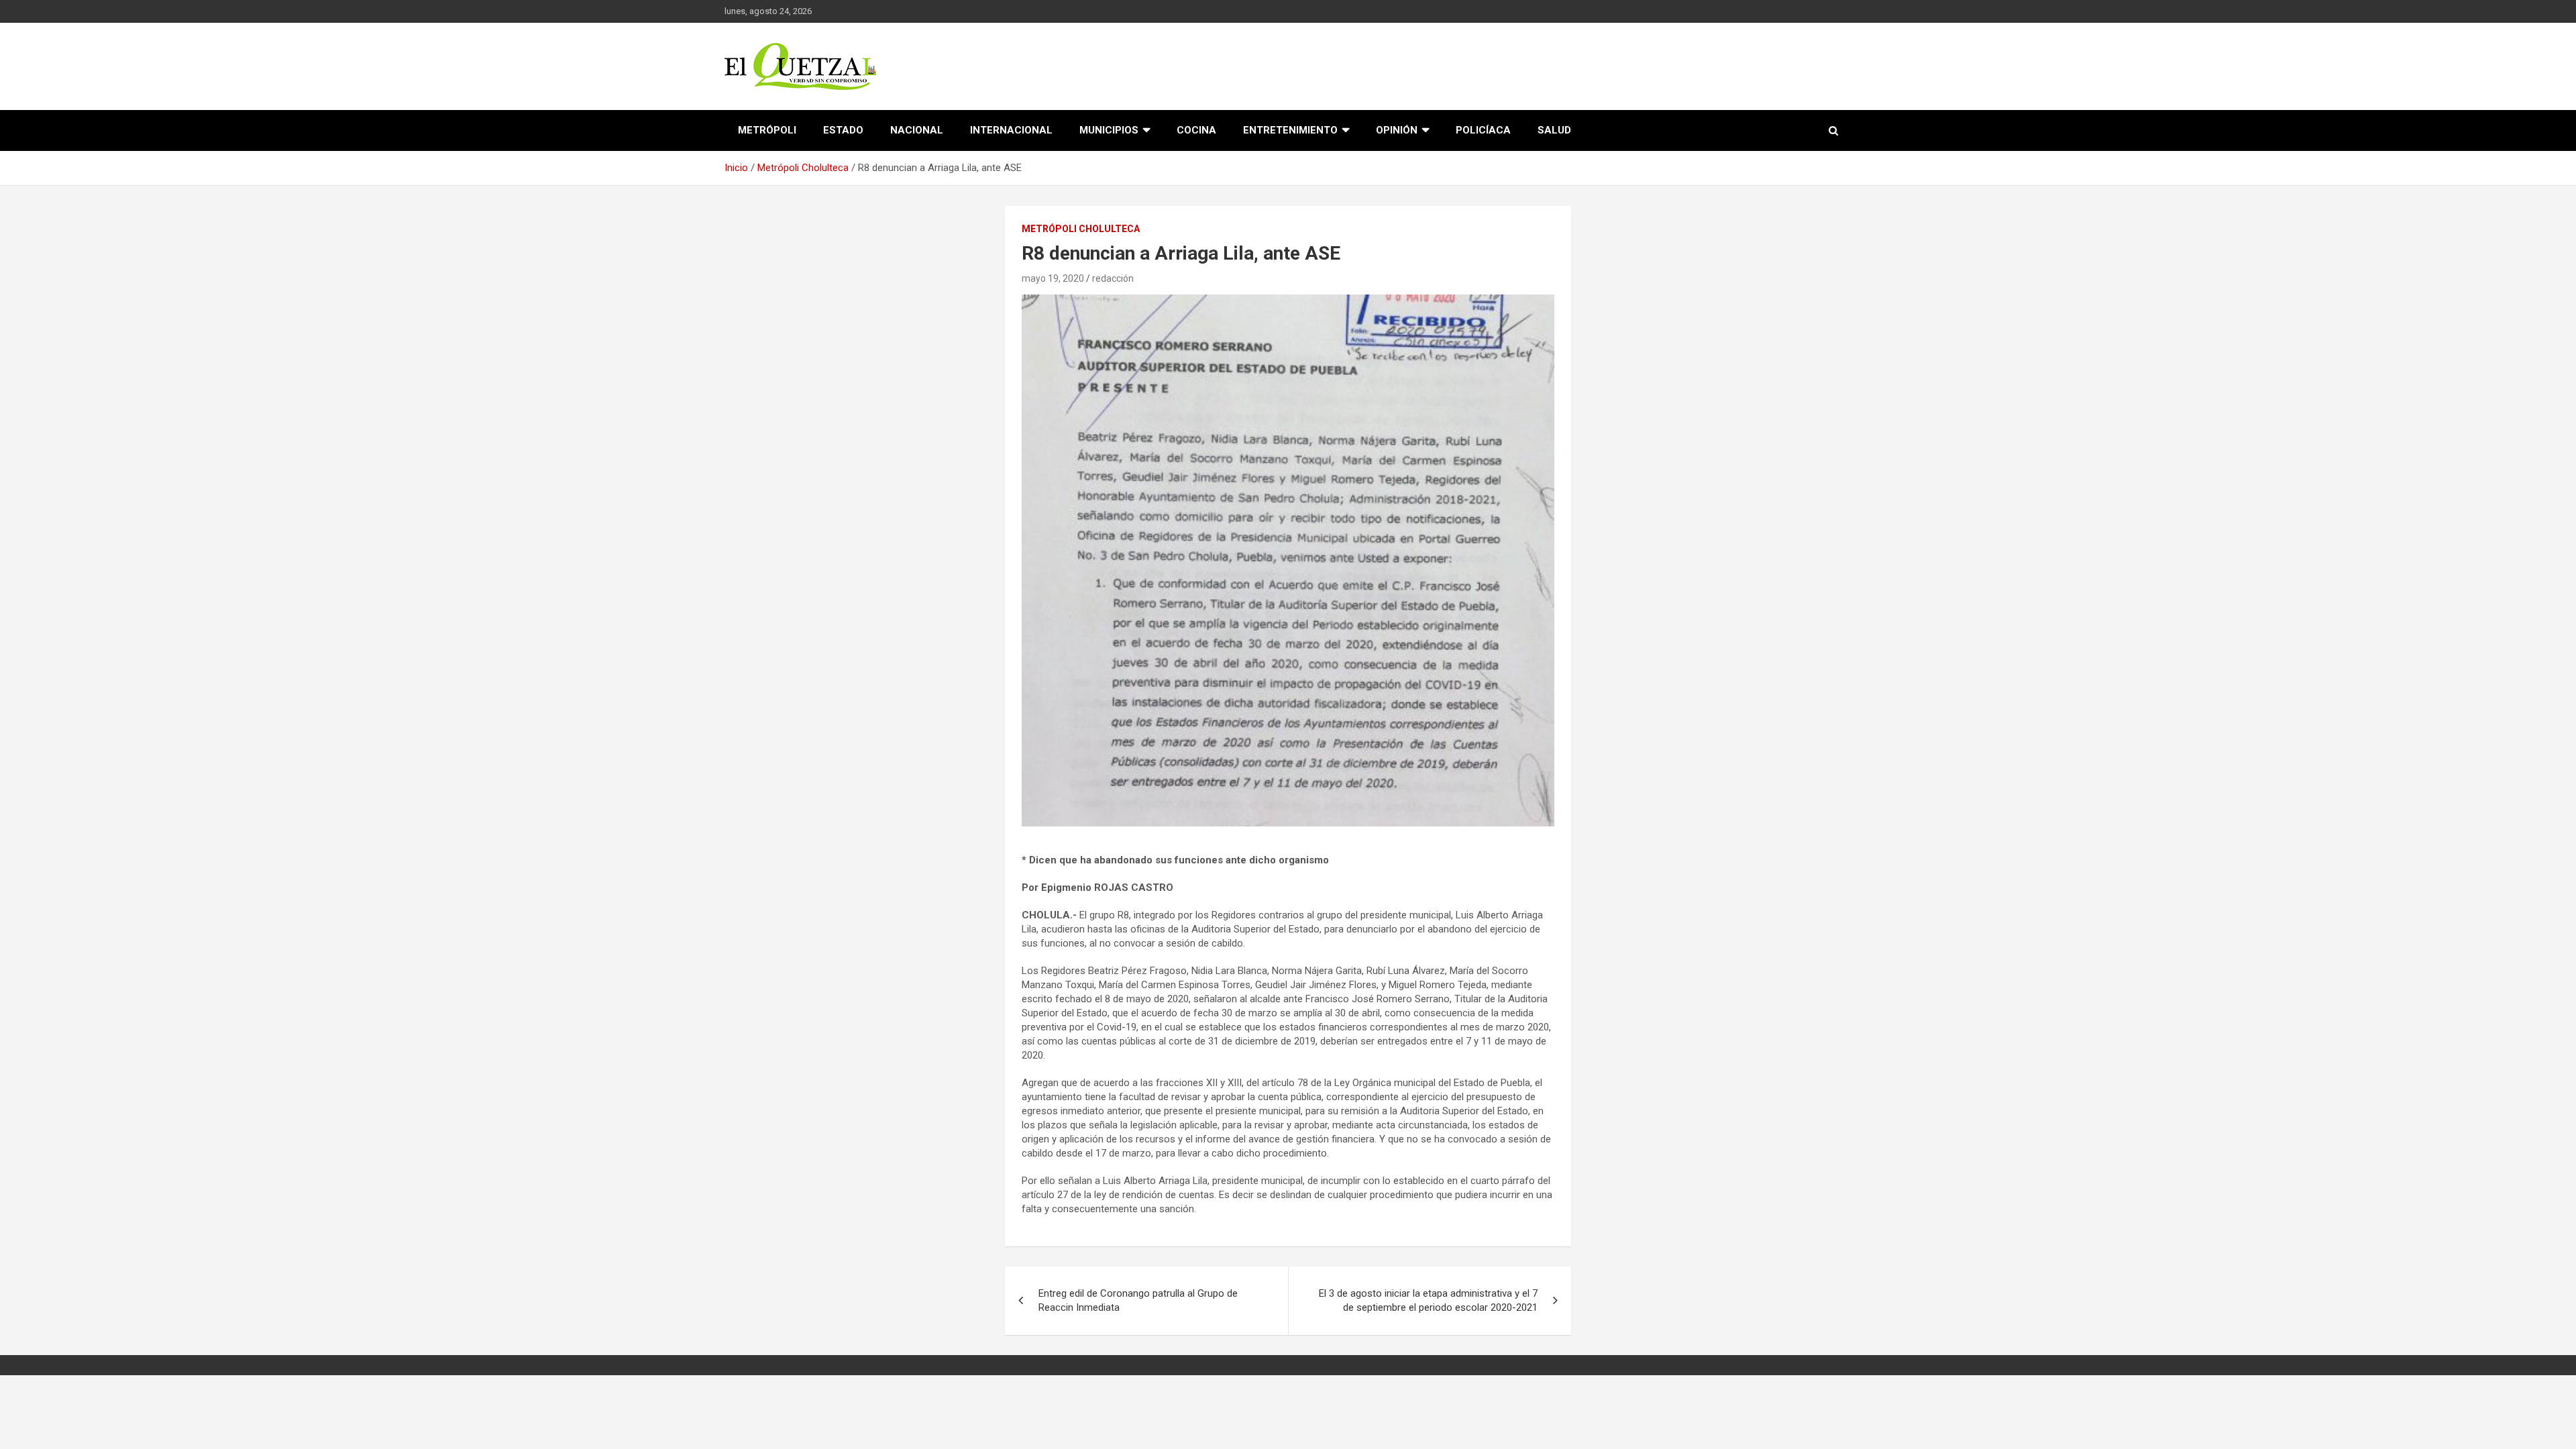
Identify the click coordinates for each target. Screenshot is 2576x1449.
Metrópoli (767, 130)
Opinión (1397, 130)
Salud (1554, 130)
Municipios (1109, 130)
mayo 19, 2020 (1053, 278)
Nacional (917, 130)
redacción (1113, 278)
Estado (843, 130)
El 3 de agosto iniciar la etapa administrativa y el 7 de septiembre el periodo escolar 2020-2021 (1428, 1300)
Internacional (1011, 130)
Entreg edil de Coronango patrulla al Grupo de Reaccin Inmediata (1138, 1300)
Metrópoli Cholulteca (1081, 229)
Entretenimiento (1290, 130)
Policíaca (1483, 130)
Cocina (1196, 130)
